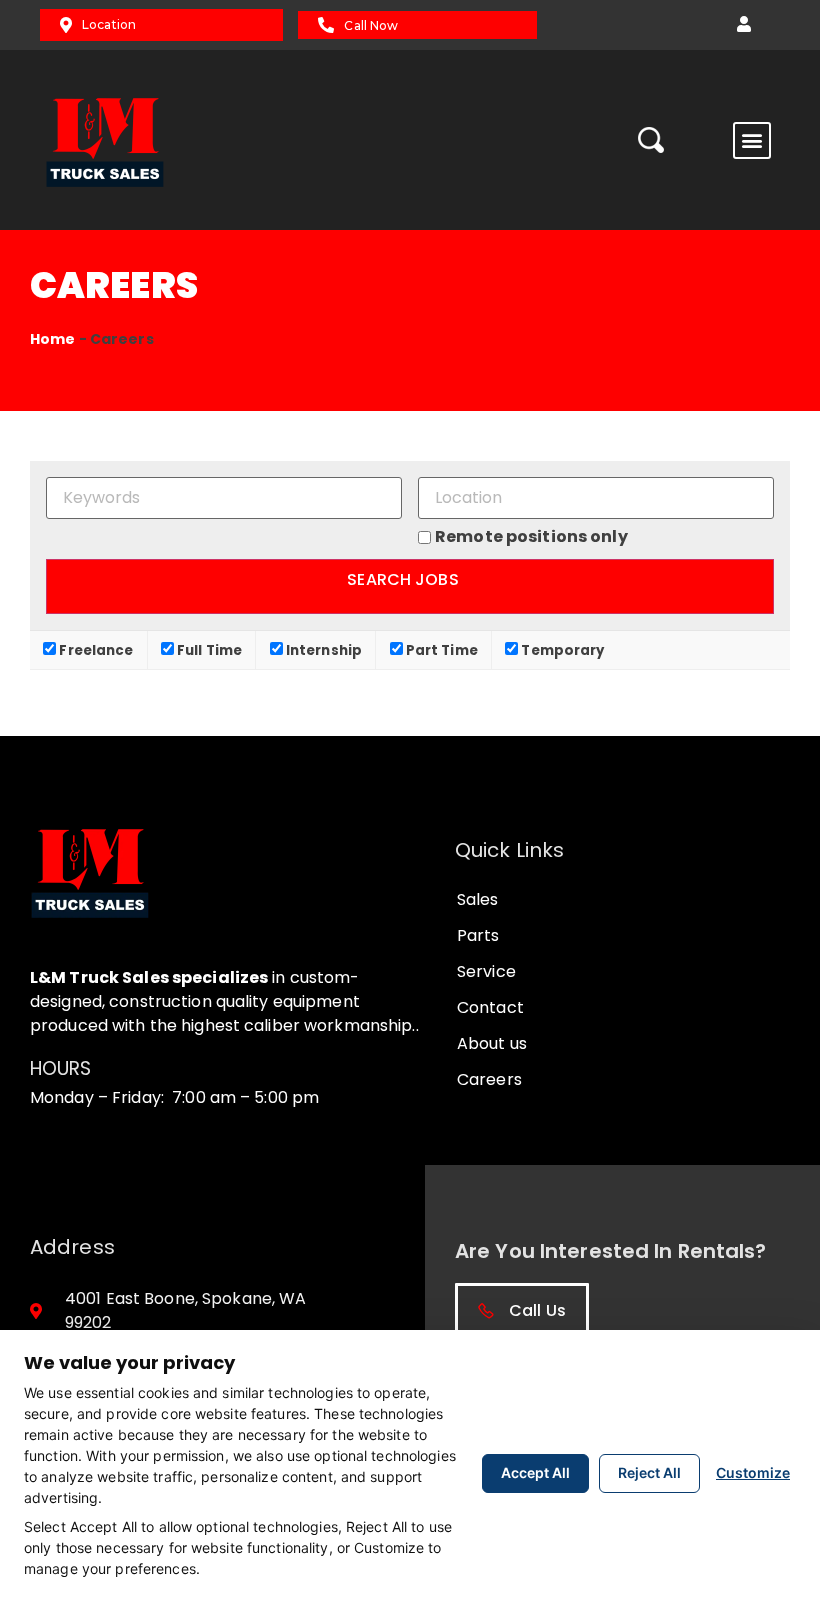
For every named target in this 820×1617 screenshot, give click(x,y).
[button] (744, 25)
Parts (478, 935)
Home (52, 339)
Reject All (649, 1472)
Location (109, 24)
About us (492, 1043)
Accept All (535, 1472)
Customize (753, 1472)
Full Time (208, 649)
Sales (478, 899)
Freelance (94, 649)
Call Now (371, 25)
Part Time (440, 649)
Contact (490, 1007)
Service (486, 971)
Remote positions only (531, 537)
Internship (322, 649)
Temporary (561, 649)
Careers (489, 1079)
